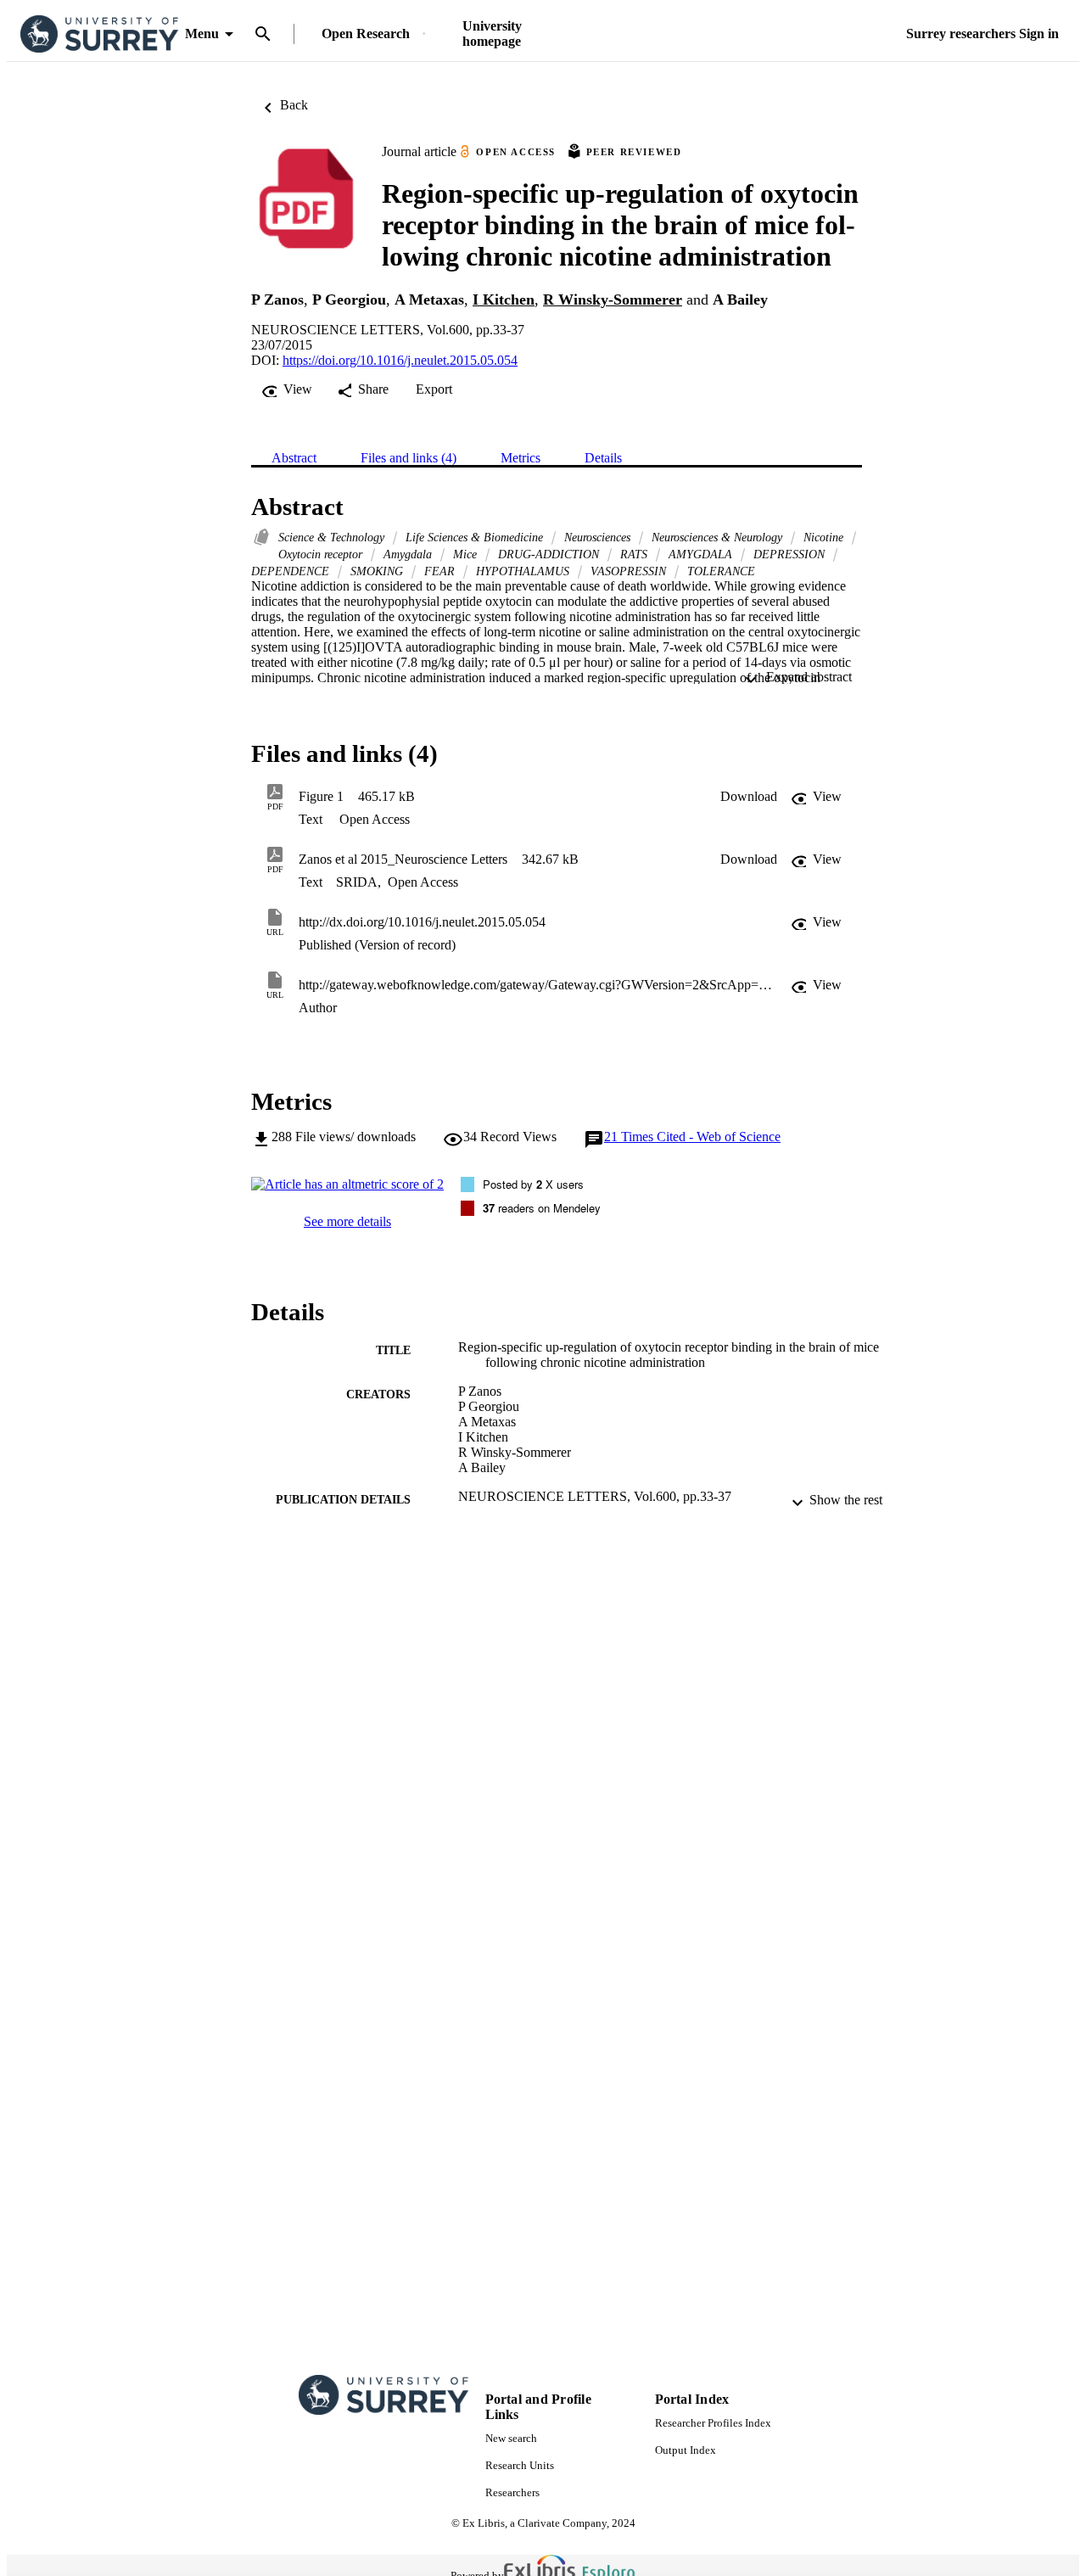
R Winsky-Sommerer (613, 300)
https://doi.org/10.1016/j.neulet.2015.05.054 (400, 360)
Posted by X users (533, 1184)
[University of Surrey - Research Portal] (99, 34)
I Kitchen (504, 300)
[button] (749, 797)
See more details (347, 1221)
